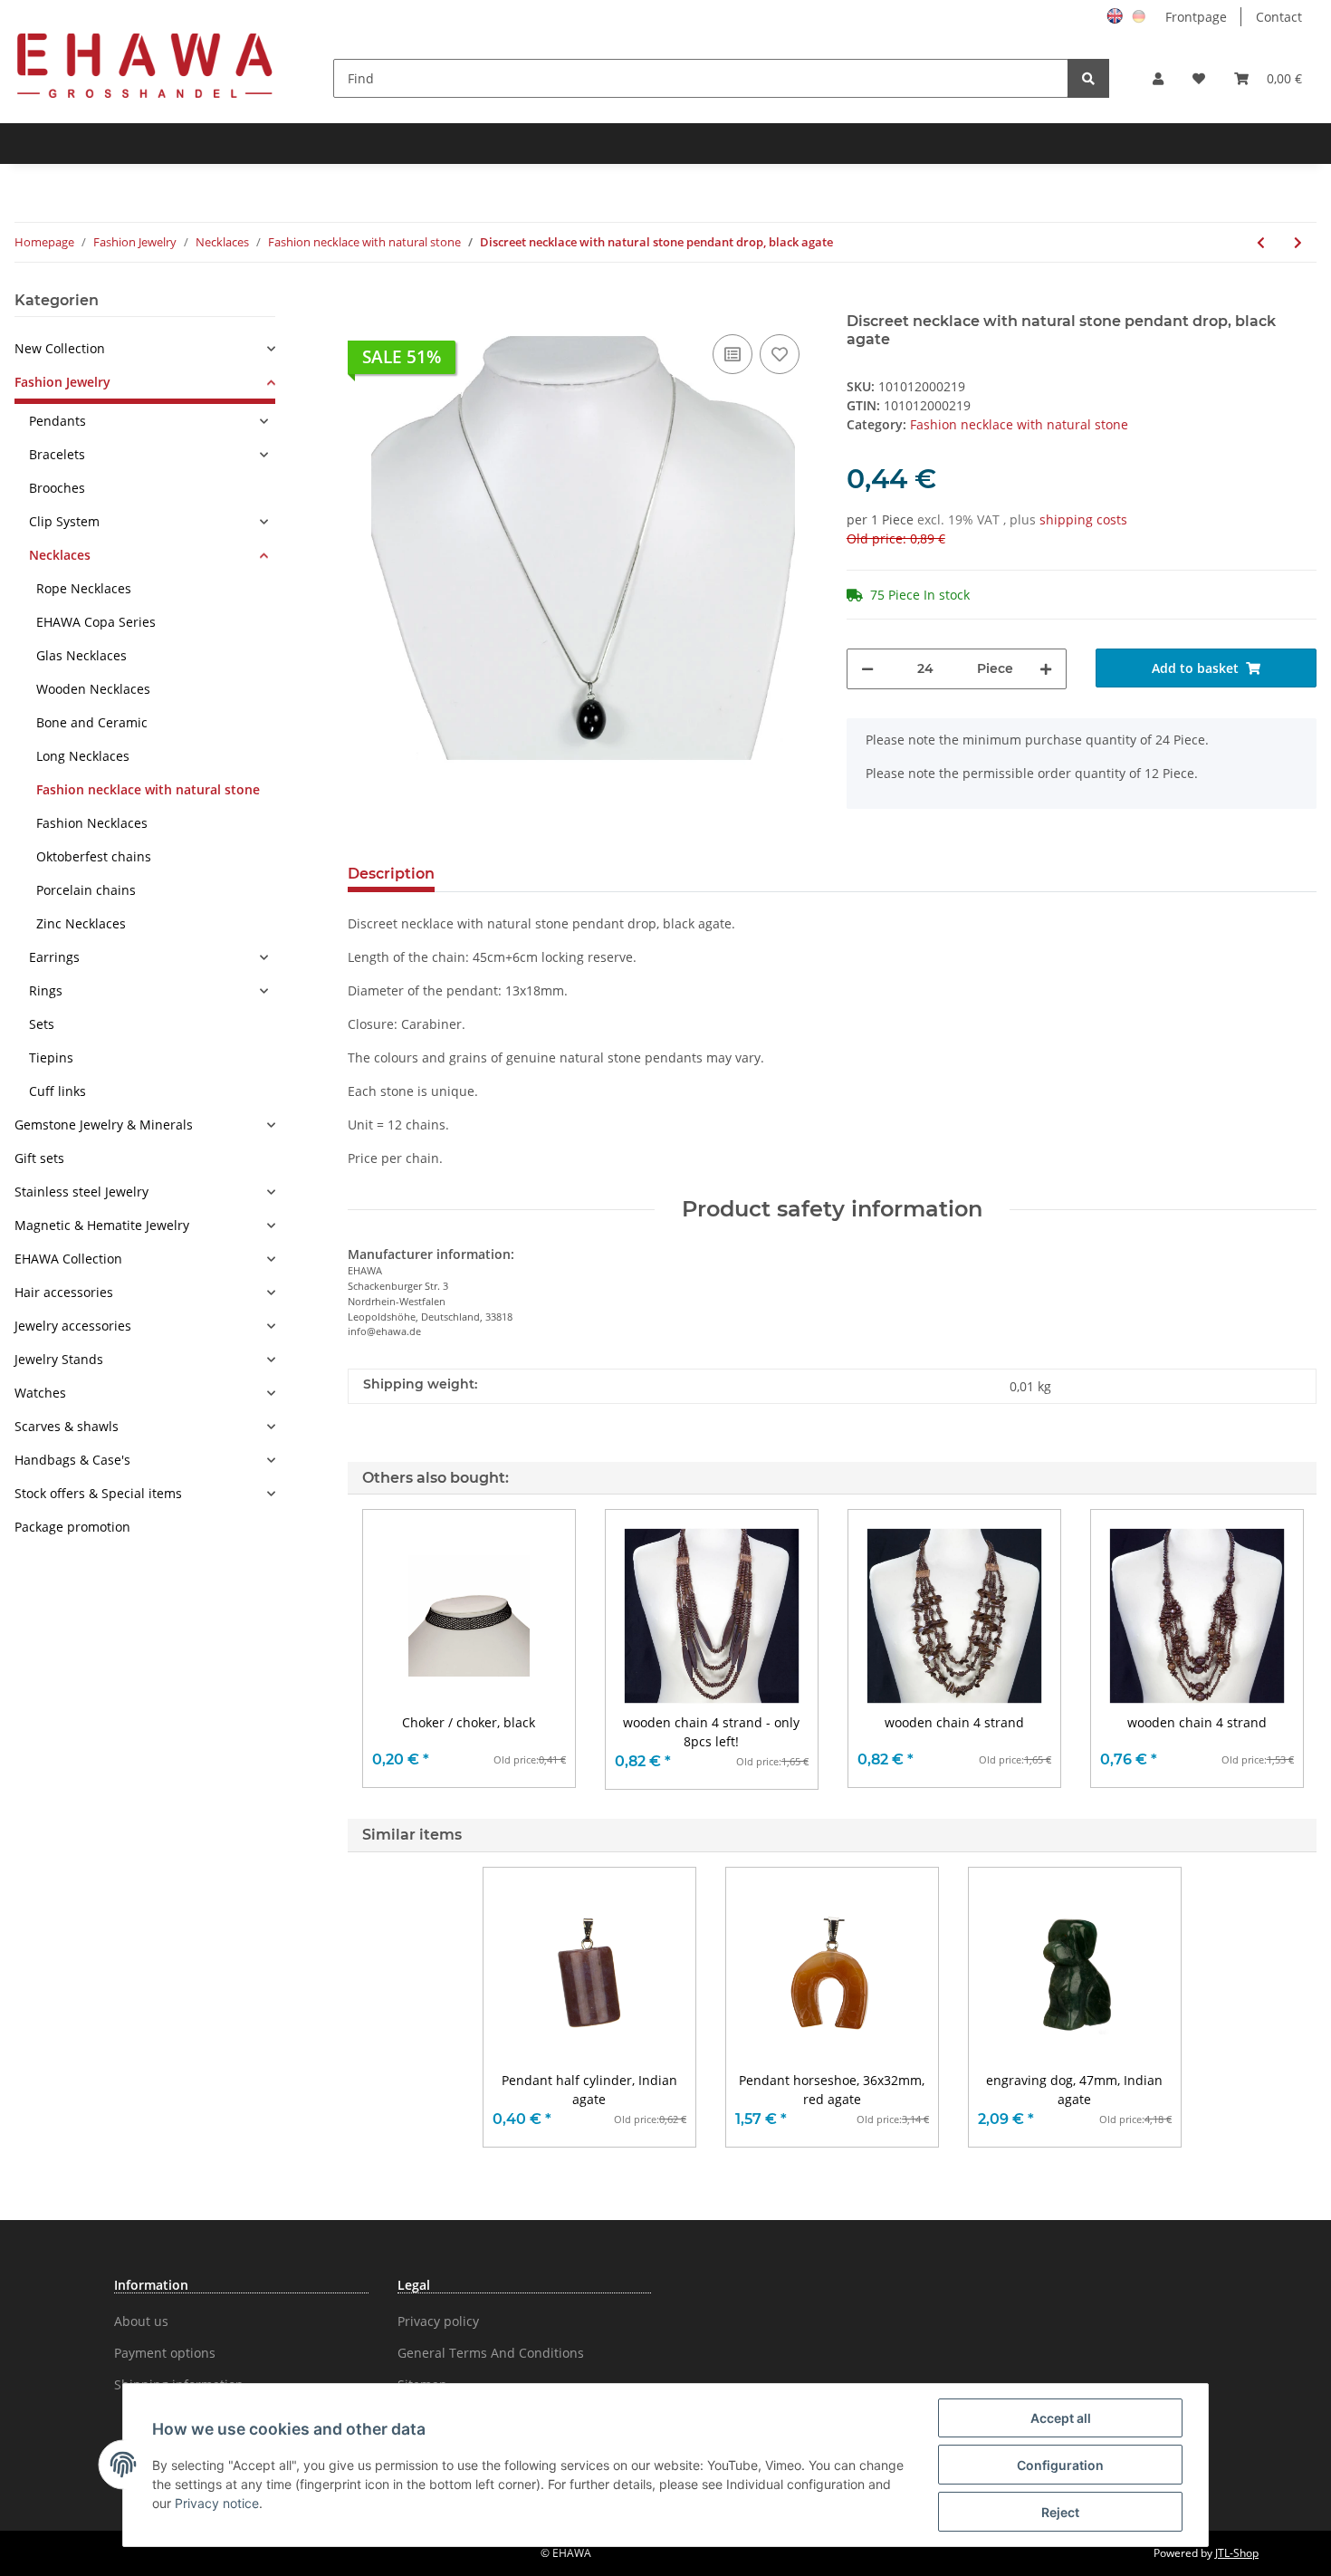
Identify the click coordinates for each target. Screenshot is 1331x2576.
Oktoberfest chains (94, 856)
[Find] (1088, 78)
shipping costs (1083, 519)
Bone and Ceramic (92, 722)
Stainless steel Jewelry (81, 1192)
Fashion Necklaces (92, 823)
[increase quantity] (1046, 669)
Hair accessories (64, 1292)
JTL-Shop (1237, 2553)
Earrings (54, 957)
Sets (42, 1024)
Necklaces (60, 555)
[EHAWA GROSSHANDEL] (145, 65)
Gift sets (39, 1158)
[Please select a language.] (1117, 15)
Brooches (57, 488)
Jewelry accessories (73, 1326)
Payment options (165, 2353)
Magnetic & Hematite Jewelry (102, 1225)
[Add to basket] (362, 303)
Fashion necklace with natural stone (1019, 424)
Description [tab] (391, 874)
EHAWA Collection (68, 1259)
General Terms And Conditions (491, 2353)
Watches (40, 1393)
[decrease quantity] (867, 669)
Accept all (1061, 2418)
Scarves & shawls (67, 1426)
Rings (46, 990)
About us (141, 2321)
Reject (1060, 2512)
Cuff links (57, 1091)
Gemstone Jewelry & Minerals (104, 1125)
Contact (1279, 17)
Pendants (57, 421)
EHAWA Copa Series (96, 622)
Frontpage (1196, 17)
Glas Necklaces (81, 655)
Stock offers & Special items (98, 1493)
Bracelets (57, 454)
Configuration (1060, 2465)
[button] (1158, 78)
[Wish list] (1199, 78)
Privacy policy (438, 2321)
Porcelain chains (86, 890)
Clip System (64, 521)
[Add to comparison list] (733, 354)
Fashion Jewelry (62, 382)
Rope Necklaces (84, 588)
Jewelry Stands (59, 1359)
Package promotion (72, 1527)
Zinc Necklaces (81, 923)
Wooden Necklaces (93, 689)
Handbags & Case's (72, 1460)
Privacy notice (217, 2503)
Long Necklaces (83, 756)
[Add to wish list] (780, 354)
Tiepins (51, 1057)
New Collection (60, 348)
